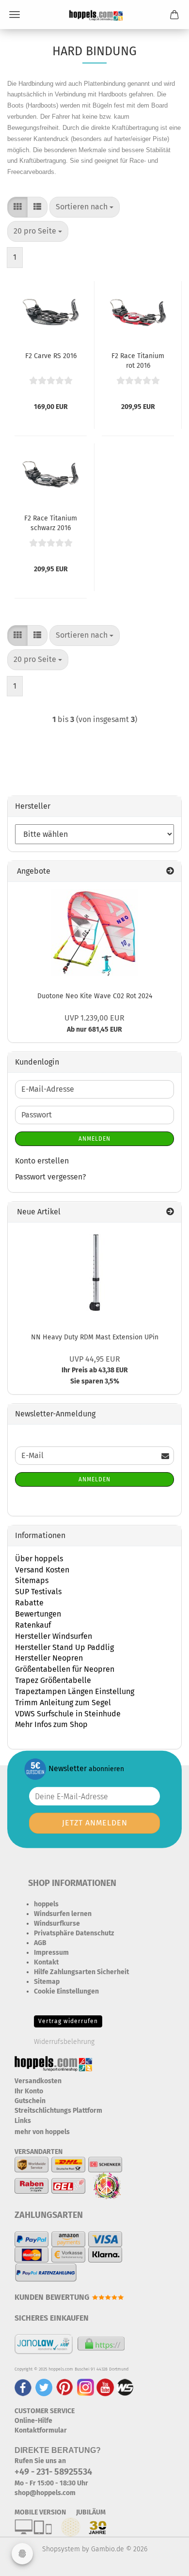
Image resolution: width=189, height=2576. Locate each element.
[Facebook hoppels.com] (23, 2387)
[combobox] (85, 207)
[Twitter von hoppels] (44, 2387)
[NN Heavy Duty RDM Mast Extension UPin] (94, 1273)
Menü (15, 15)
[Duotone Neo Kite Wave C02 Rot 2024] (94, 933)
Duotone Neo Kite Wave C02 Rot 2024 (95, 996)
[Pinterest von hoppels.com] (65, 2387)
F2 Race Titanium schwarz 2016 (51, 522)
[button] (17, 207)
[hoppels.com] (94, 15)
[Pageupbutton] (162, 2561)
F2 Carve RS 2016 (51, 356)
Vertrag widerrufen (68, 2021)
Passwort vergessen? (50, 1177)
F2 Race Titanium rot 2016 (138, 360)
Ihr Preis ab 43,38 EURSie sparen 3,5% (95, 1371)
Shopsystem (61, 2549)
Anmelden (94, 1139)
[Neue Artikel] (170, 1212)
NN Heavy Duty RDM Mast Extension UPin (95, 1337)
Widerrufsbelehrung (64, 2042)
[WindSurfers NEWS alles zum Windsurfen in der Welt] (125, 2387)
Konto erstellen (42, 1161)
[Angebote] (170, 872)
